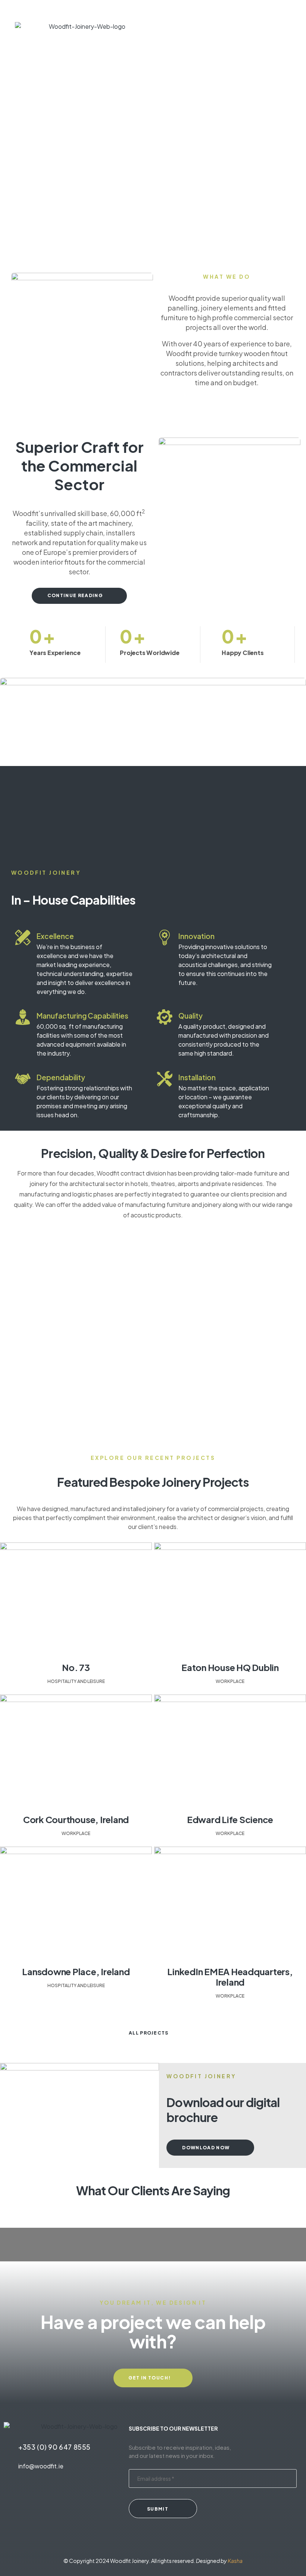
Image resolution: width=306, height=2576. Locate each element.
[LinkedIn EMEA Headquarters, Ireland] (230, 1903)
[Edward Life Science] (230, 1751)
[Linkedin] (83, 2496)
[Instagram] (60, 2496)
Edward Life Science (230, 1819)
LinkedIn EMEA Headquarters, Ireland (230, 1977)
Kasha (235, 2561)
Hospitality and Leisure (76, 1681)
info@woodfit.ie (41, 2466)
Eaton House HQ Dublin (230, 1667)
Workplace (230, 1681)
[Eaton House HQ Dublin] (230, 1599)
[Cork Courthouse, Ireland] (76, 1751)
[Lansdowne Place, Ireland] (76, 1903)
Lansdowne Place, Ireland (76, 1971)
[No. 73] (76, 1599)
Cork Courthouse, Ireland (76, 1819)
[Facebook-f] (37, 2496)
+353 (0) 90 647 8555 (54, 2447)
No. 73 (76, 1667)
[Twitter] (14, 2496)
